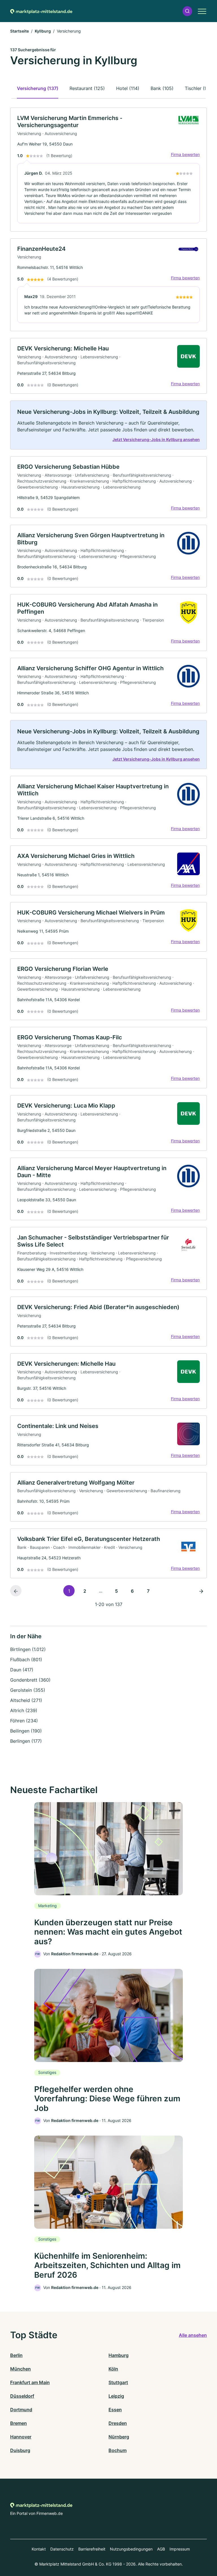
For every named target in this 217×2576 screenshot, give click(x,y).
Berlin (16, 2355)
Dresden (118, 2423)
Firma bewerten (185, 154)
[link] (108, 170)
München (20, 2369)
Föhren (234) (24, 1721)
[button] (187, 11)
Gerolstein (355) (28, 1690)
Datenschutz (62, 2549)
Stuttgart (118, 2382)
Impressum (180, 2549)
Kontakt (39, 2549)
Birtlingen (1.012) (28, 1649)
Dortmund (21, 2410)
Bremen (19, 2423)
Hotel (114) (128, 88)
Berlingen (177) (26, 1741)
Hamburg (119, 2355)
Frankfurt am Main (30, 2382)
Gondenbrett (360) (30, 1680)
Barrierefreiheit (92, 2549)
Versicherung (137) (38, 88)
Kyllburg (43, 31)
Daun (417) (22, 1670)
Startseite (19, 31)
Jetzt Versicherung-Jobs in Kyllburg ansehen (156, 439)
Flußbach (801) (26, 1659)
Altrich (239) (24, 1710)
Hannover (21, 2437)
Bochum (118, 2450)
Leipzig (116, 2396)
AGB (161, 2549)
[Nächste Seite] (201, 1591)
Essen (115, 2410)
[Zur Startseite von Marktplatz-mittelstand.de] (41, 11)
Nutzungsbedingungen (131, 2549)
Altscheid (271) (26, 1700)
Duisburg (20, 2450)
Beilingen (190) (26, 1731)
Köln (113, 2369)
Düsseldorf (22, 2396)
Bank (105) (162, 88)
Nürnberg (119, 2437)
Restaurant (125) (87, 88)
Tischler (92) (198, 88)
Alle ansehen (193, 2335)
